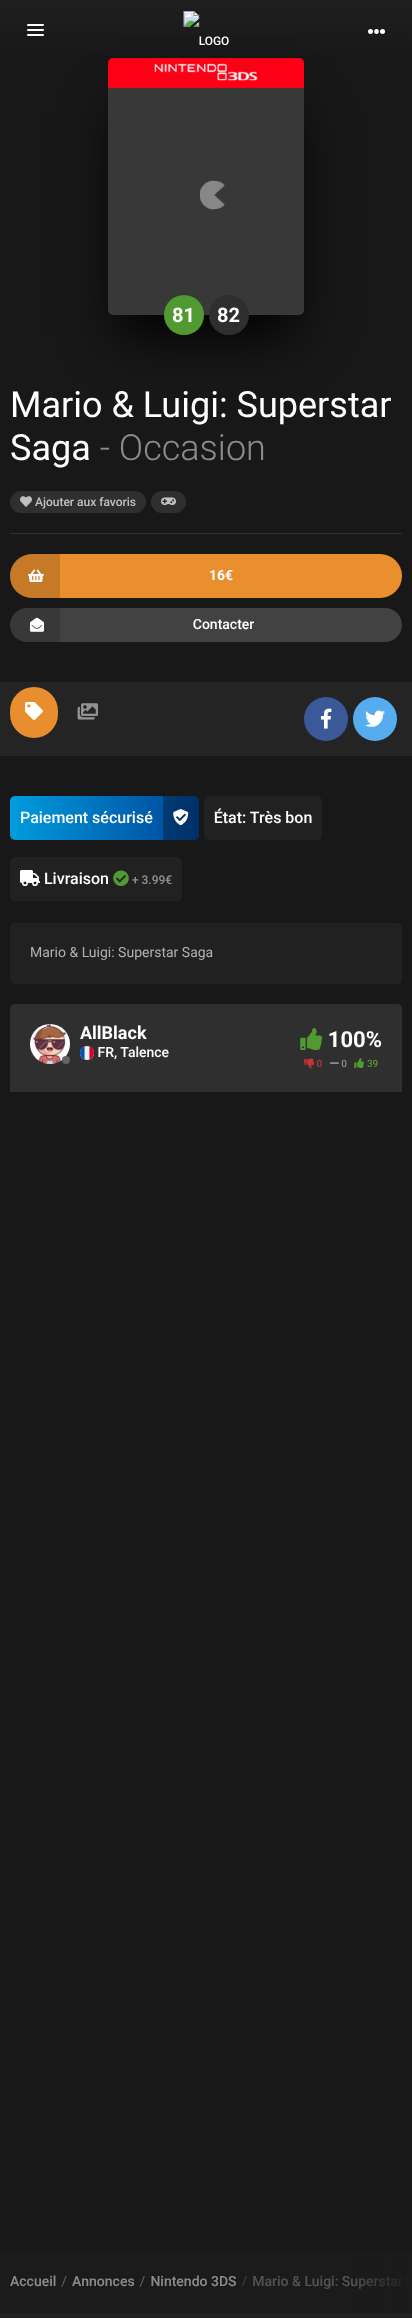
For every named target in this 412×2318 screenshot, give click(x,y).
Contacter (224, 625)
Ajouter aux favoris (84, 502)
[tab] (34, 712)
